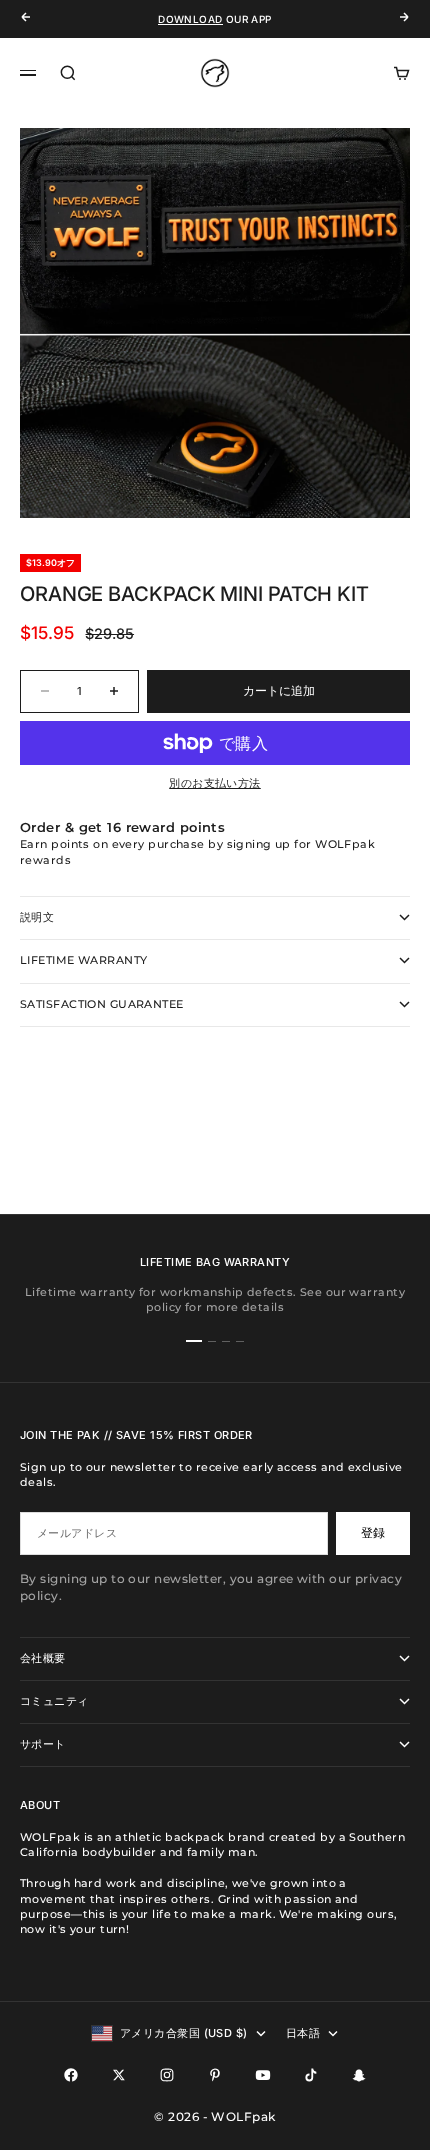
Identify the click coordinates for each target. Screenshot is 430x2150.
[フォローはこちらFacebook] (71, 2075)
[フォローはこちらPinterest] (215, 2075)
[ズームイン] (382, 467)
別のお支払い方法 (215, 783)
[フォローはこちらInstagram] (167, 2075)
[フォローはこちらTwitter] (119, 2075)
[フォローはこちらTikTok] (311, 2075)
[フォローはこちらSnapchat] (359, 2075)
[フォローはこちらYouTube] (263, 2075)
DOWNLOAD (190, 19)
